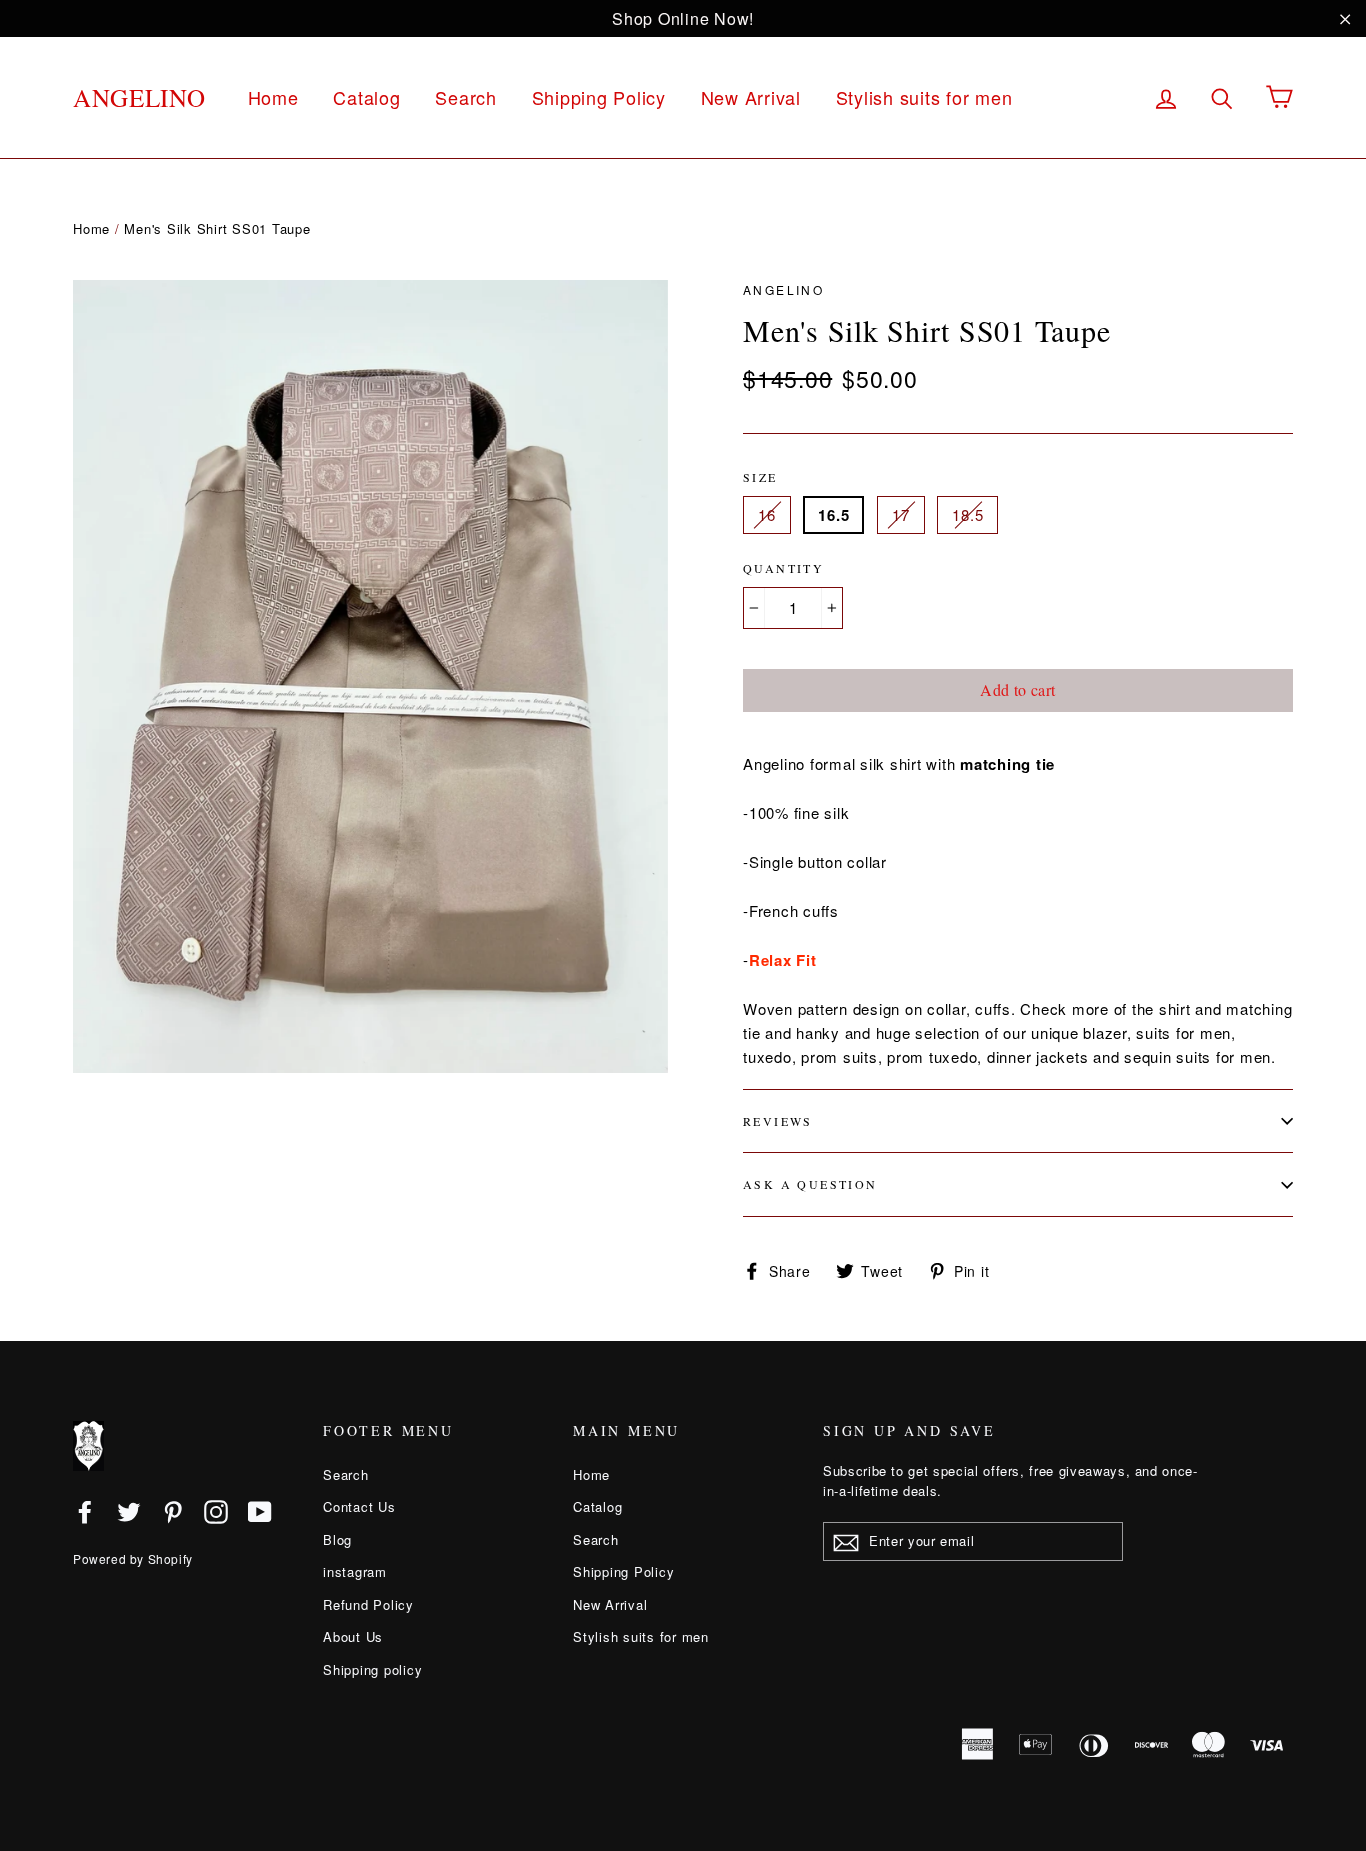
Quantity (783, 568)
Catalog (366, 97)
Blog (337, 1539)
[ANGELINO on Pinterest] (173, 1511)
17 (901, 514)
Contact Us (359, 1506)
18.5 (967, 514)
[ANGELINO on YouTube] (260, 1511)
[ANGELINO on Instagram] (216, 1511)
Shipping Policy (599, 97)
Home (273, 97)
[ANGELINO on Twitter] (129, 1511)
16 (767, 514)
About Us (353, 1636)
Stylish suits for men (924, 97)
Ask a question (810, 1184)
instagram (355, 1571)
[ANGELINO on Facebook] (85, 1511)
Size (760, 477)
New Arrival (751, 97)
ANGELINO (139, 97)
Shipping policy (372, 1669)
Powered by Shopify (133, 1558)
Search (466, 97)
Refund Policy (368, 1604)
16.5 (833, 515)
